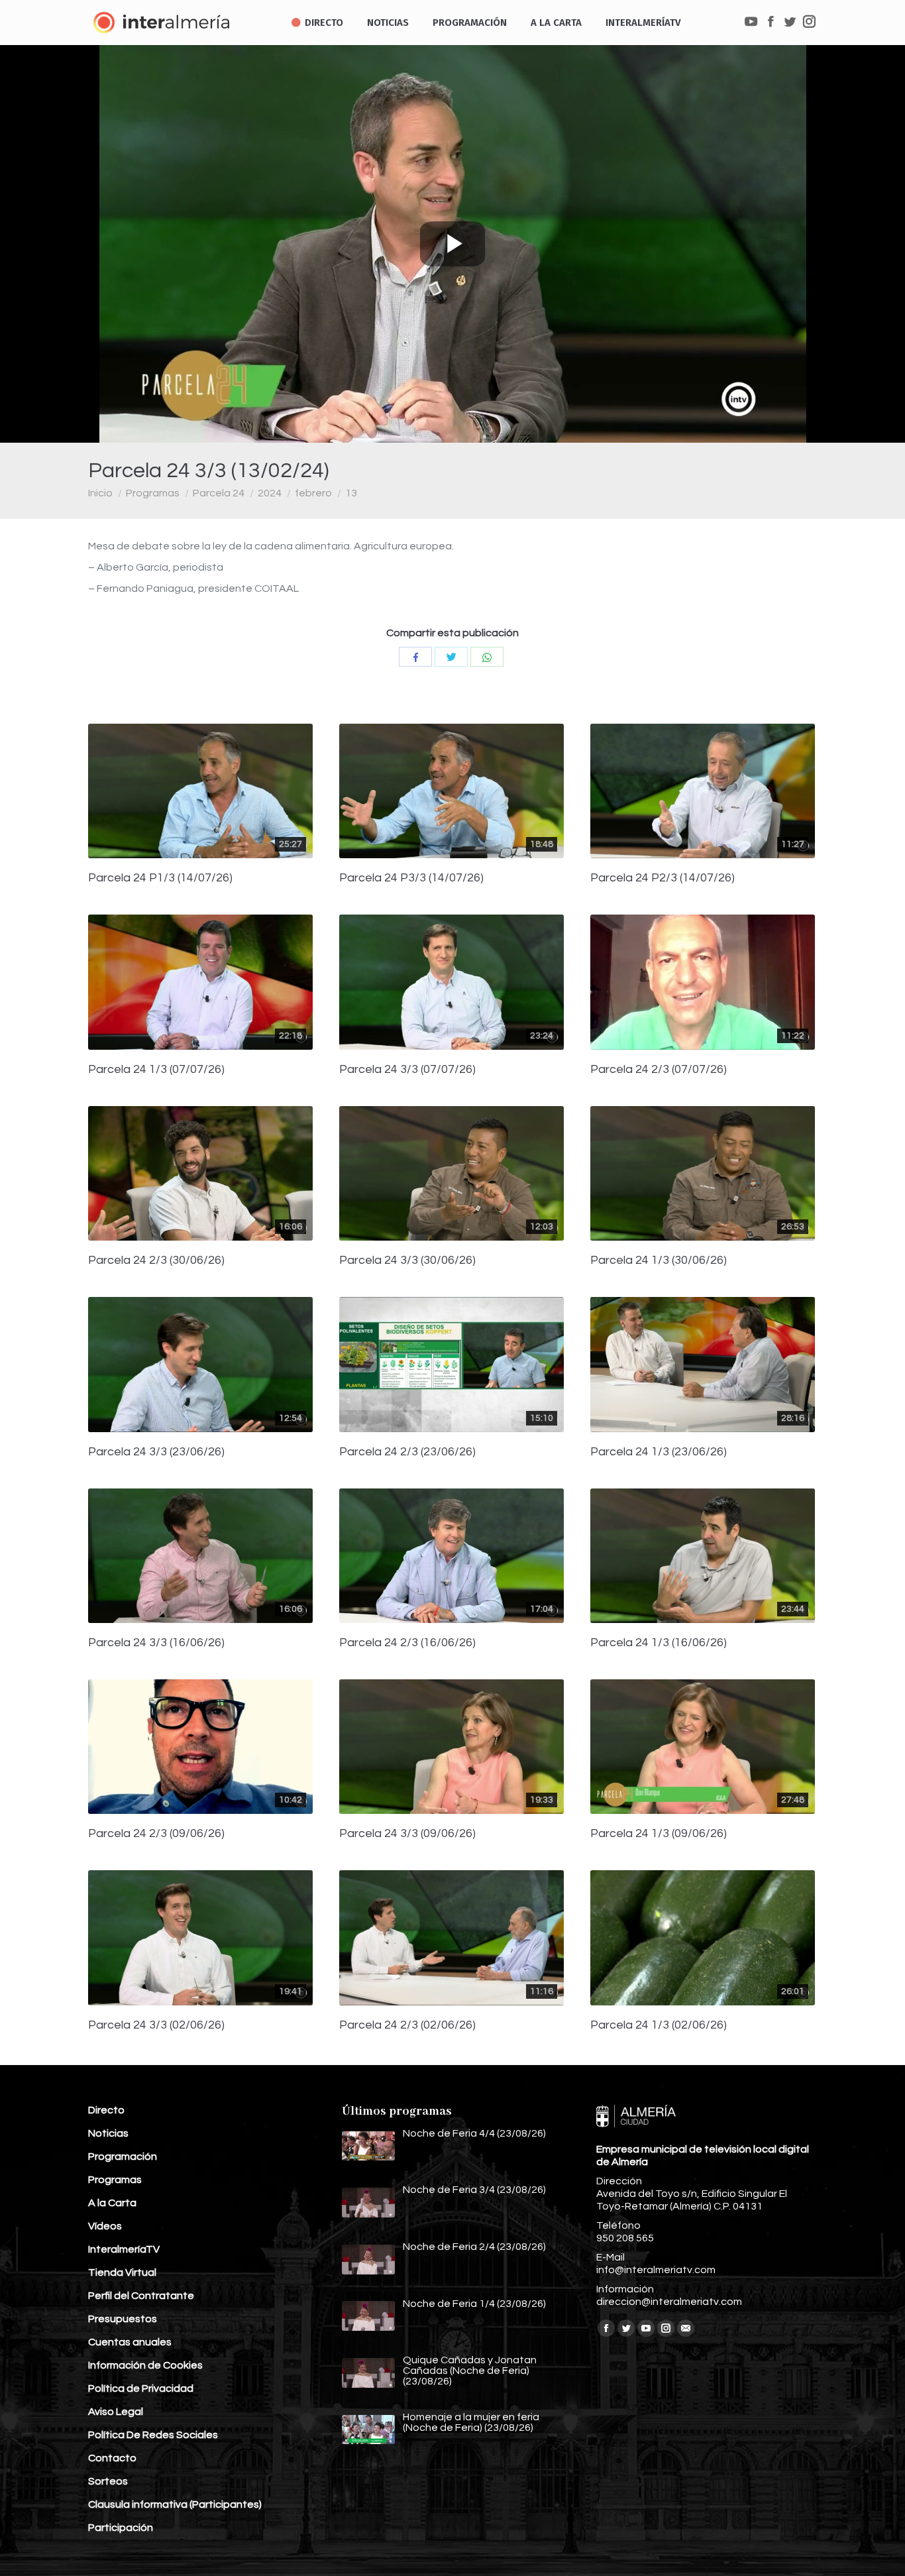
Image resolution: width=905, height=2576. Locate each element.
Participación (121, 2528)
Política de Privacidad (141, 2388)
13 (351, 493)
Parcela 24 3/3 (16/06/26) (156, 1643)
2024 (270, 493)
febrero (313, 493)
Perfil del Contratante (141, 2296)
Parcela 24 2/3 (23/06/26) (407, 1452)
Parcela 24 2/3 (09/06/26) (156, 1834)
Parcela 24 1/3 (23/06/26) (659, 1452)
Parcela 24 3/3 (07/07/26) (407, 1070)
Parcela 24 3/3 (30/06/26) (407, 1260)
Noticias (108, 2133)
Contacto (112, 2458)
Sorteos (108, 2481)
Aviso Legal (116, 2412)
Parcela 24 (219, 493)
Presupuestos (123, 2319)
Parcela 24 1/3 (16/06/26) (659, 1643)
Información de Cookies (145, 2365)
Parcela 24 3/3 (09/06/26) (407, 1834)
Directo (106, 2110)
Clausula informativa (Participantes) (175, 2504)
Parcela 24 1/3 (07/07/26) (156, 1070)
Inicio (100, 493)
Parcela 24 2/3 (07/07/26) (659, 1070)
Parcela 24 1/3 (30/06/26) (659, 1260)
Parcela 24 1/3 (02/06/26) (659, 2025)
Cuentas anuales (130, 2342)
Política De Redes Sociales (153, 2435)
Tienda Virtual (122, 2272)
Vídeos (105, 2226)
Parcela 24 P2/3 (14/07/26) (663, 878)
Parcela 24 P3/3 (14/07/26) (411, 878)
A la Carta (112, 2203)
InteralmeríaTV (124, 2249)
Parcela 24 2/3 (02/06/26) (407, 2025)
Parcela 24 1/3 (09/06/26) (659, 1834)
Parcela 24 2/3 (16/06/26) (407, 1643)
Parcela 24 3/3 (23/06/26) (156, 1452)
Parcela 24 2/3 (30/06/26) (156, 1260)
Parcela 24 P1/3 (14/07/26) (160, 878)
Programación (123, 2156)
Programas (153, 493)
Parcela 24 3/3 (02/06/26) (156, 2025)
